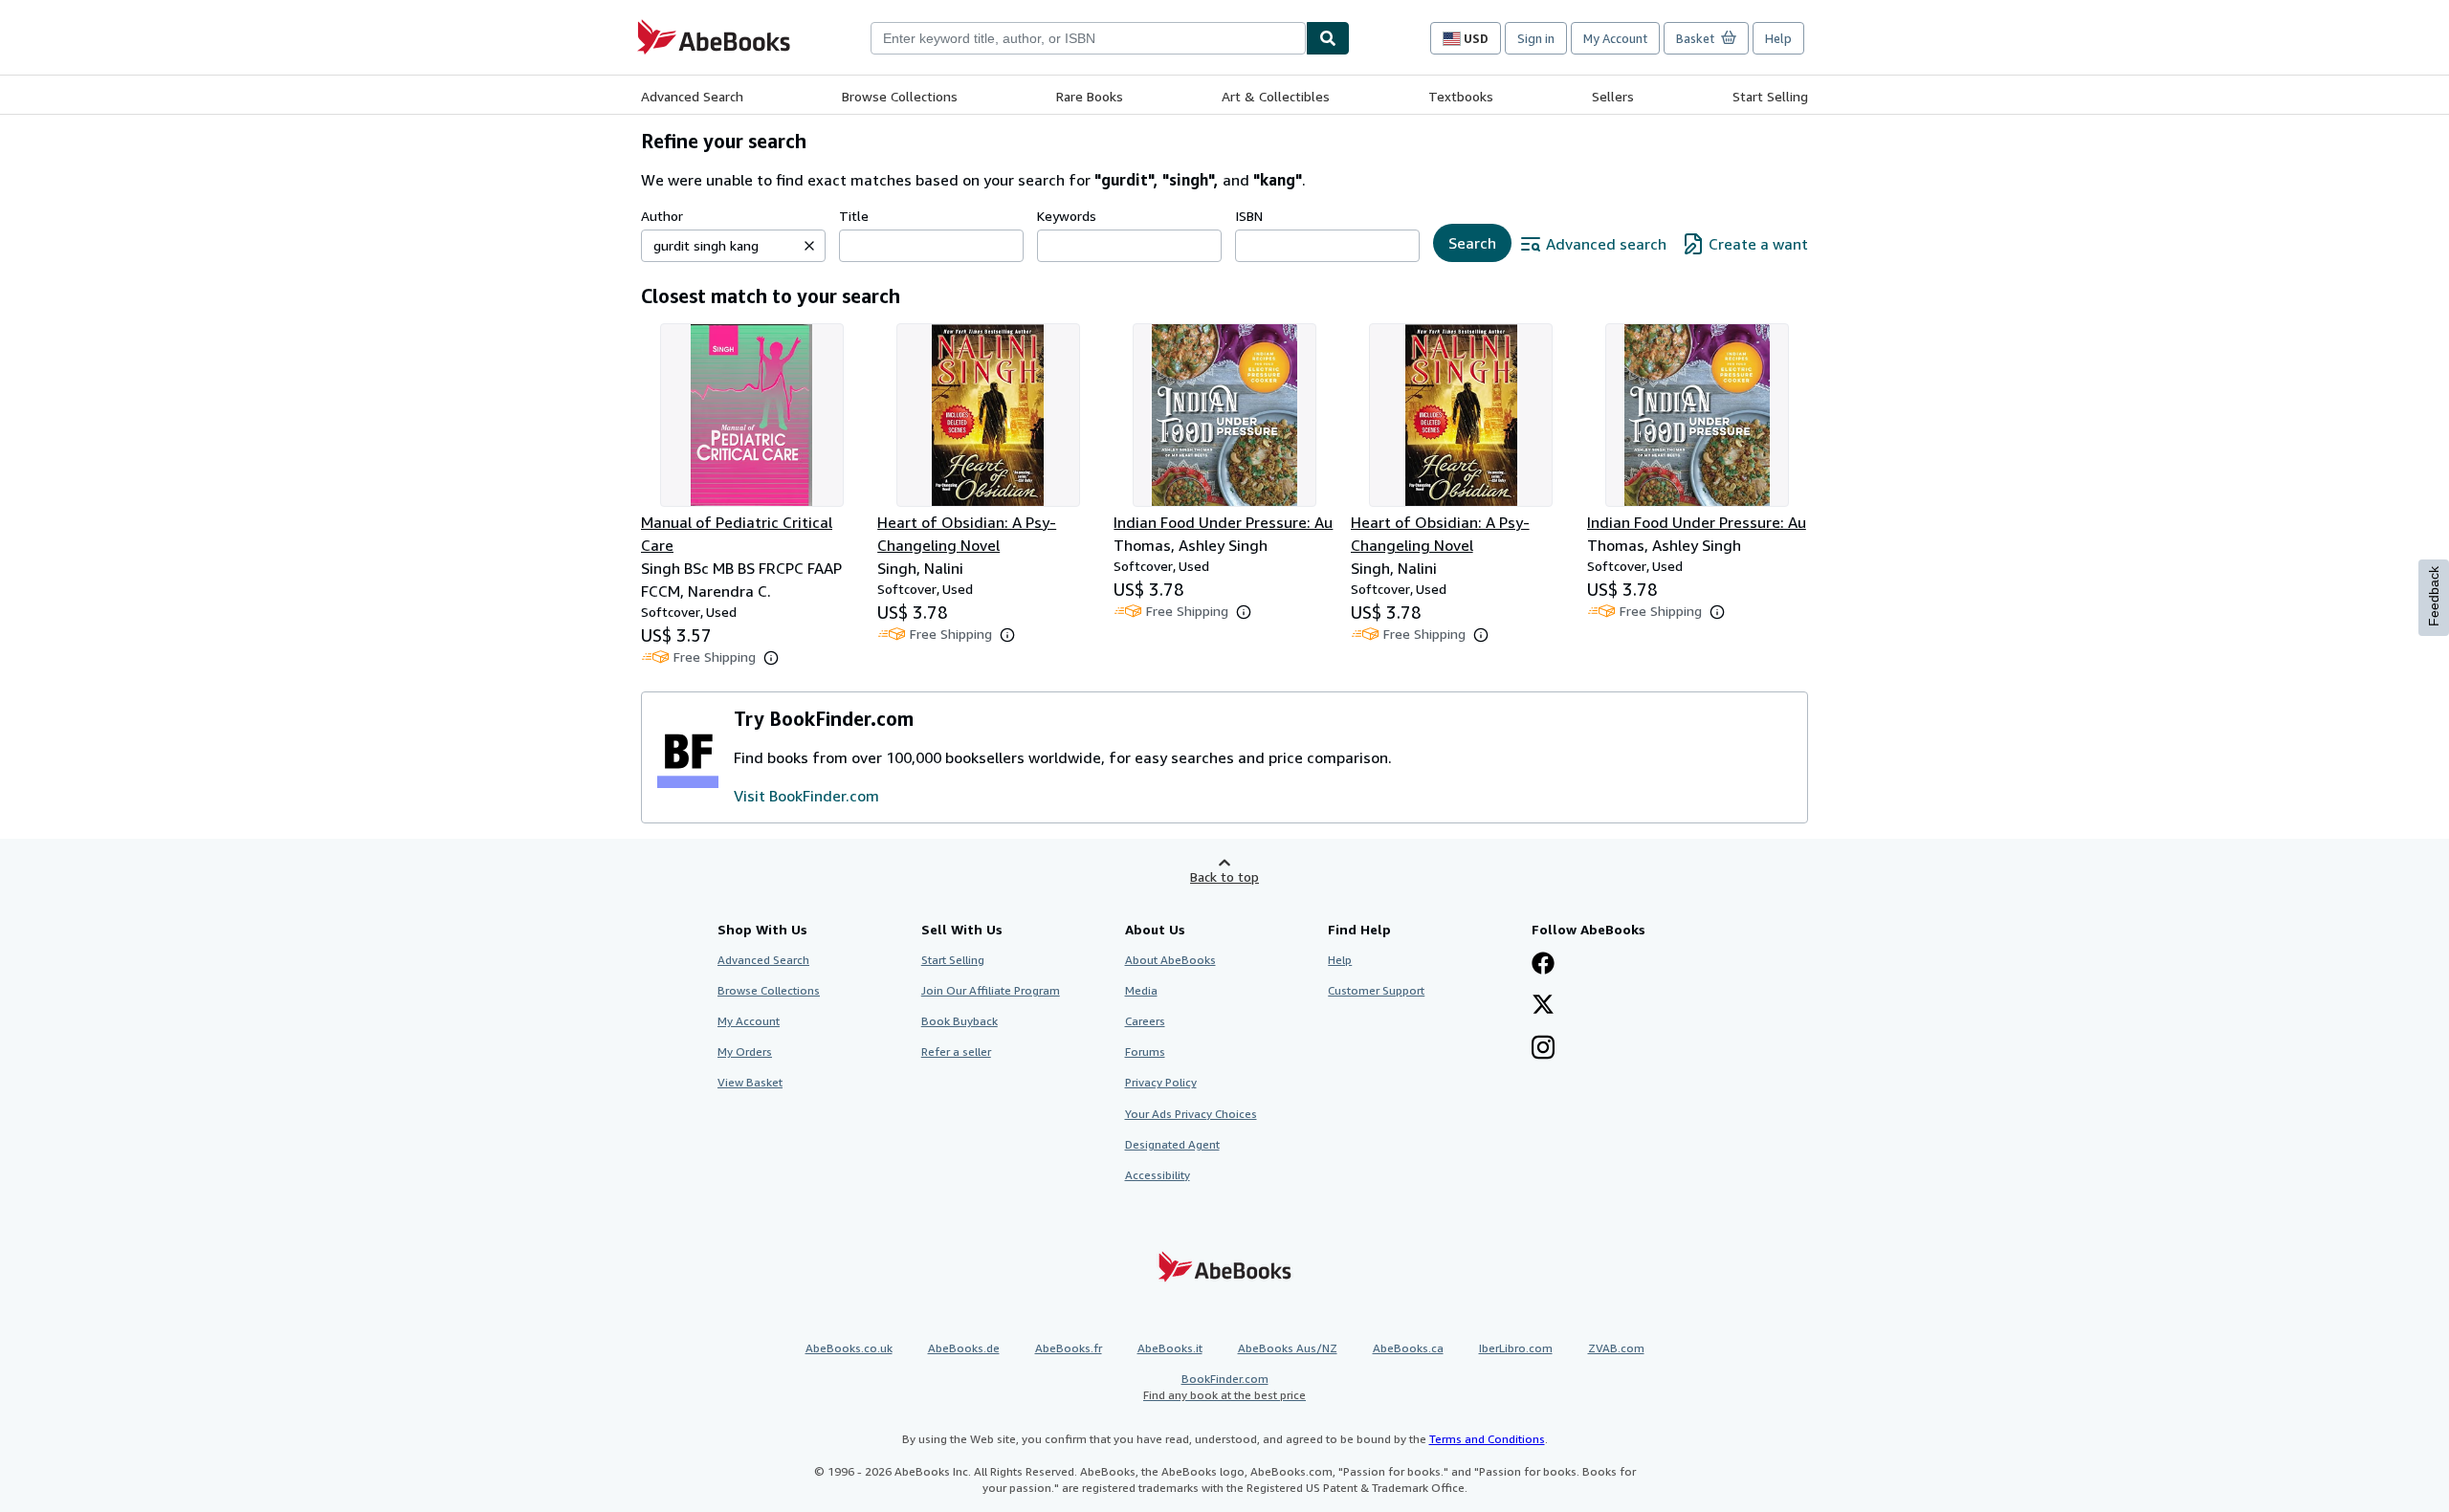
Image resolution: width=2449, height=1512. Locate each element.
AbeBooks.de (964, 1348)
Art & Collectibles (1276, 96)
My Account (1615, 38)
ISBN (1249, 216)
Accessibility (1158, 1175)
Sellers (1613, 96)
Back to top (1224, 877)
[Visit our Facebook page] (1543, 965)
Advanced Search (692, 96)
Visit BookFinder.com (806, 796)
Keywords (1067, 216)
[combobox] (1088, 38)
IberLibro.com (1516, 1348)
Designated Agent (1172, 1144)
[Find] (1328, 38)
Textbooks (1461, 96)
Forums (1145, 1052)
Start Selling (1770, 96)
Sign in (1536, 38)
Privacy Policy (1161, 1082)
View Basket (750, 1082)
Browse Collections (900, 96)
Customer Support (1376, 990)
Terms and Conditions (1487, 1439)
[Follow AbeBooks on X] (1543, 1006)
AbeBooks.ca (1408, 1348)
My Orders (745, 1052)
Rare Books (1090, 96)
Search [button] (1472, 243)
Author (662, 216)
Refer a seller (956, 1052)
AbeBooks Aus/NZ (1288, 1348)
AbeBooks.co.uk (849, 1348)
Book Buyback (960, 1021)
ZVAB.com (1616, 1348)
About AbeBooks (1170, 960)
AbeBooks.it (1170, 1348)
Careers (1145, 1021)
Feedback (2434, 596)
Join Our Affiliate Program (991, 990)
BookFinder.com (1224, 1387)
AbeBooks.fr (1069, 1348)
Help (1778, 38)
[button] (809, 246)
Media (1141, 990)
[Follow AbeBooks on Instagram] (1543, 1049)
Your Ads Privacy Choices (1191, 1114)
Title (854, 216)
